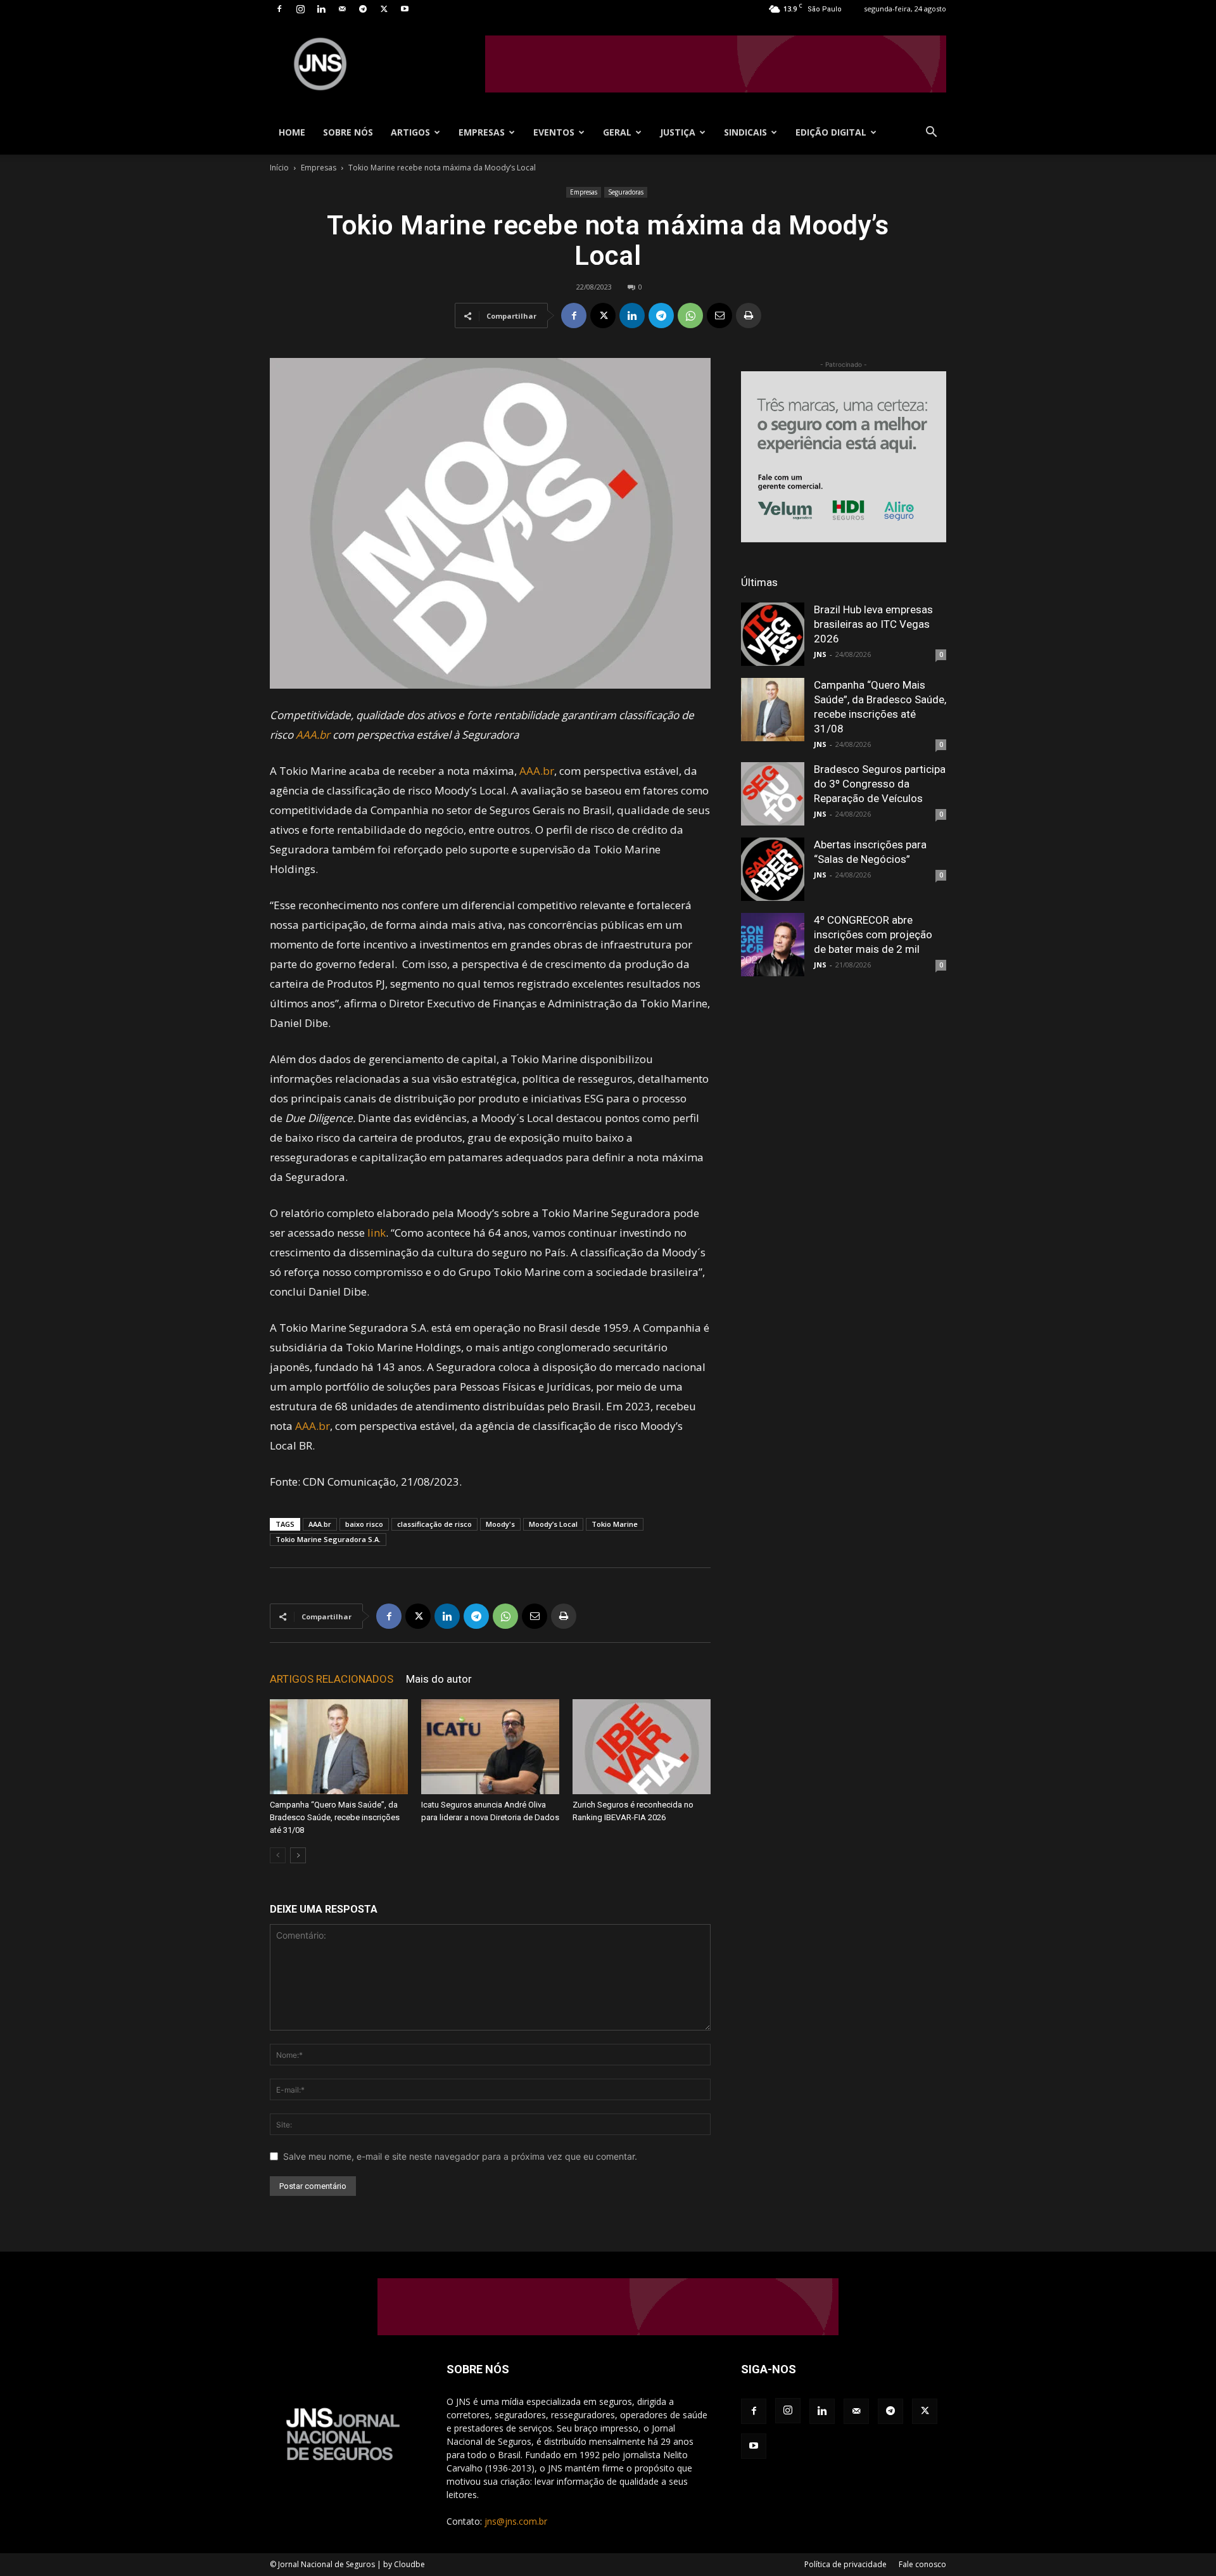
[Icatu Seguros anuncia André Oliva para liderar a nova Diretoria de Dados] (490, 1747)
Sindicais (745, 132)
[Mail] (342, 9)
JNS (820, 654)
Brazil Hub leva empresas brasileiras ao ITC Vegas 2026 (873, 624)
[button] (931, 133)
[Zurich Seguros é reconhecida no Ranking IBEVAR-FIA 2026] (642, 1747)
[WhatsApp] (690, 316)
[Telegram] (363, 9)
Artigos (410, 132)
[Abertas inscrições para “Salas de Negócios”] (773, 869)
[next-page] (298, 1855)
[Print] (749, 316)
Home (292, 132)
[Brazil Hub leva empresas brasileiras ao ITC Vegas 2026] (773, 634)
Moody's (500, 1524)
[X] (384, 9)
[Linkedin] (321, 9)
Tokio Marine (615, 1524)
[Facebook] (279, 9)
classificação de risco (434, 1524)
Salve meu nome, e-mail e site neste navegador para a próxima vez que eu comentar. (460, 2156)
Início (279, 168)
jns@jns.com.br (516, 2521)
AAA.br (313, 735)
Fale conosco (922, 2564)
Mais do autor (439, 1679)
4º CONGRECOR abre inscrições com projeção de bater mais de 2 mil (873, 934)
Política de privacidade (845, 2564)
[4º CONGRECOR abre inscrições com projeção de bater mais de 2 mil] (773, 945)
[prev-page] (278, 1855)
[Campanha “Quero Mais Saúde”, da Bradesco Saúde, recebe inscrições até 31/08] (339, 1747)
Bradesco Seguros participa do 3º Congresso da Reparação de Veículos (880, 784)
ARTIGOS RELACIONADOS (332, 1679)
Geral (617, 132)
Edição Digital (831, 132)
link (377, 1233)
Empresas (482, 132)
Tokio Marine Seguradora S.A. (328, 1539)
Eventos (554, 132)
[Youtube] (405, 9)
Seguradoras (626, 192)
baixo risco (364, 1524)
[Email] (719, 316)
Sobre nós (348, 132)
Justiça (678, 132)
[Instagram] (300, 9)
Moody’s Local (553, 1524)
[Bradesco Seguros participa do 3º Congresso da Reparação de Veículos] (773, 794)
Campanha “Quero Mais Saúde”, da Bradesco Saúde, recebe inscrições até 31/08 (335, 1817)
